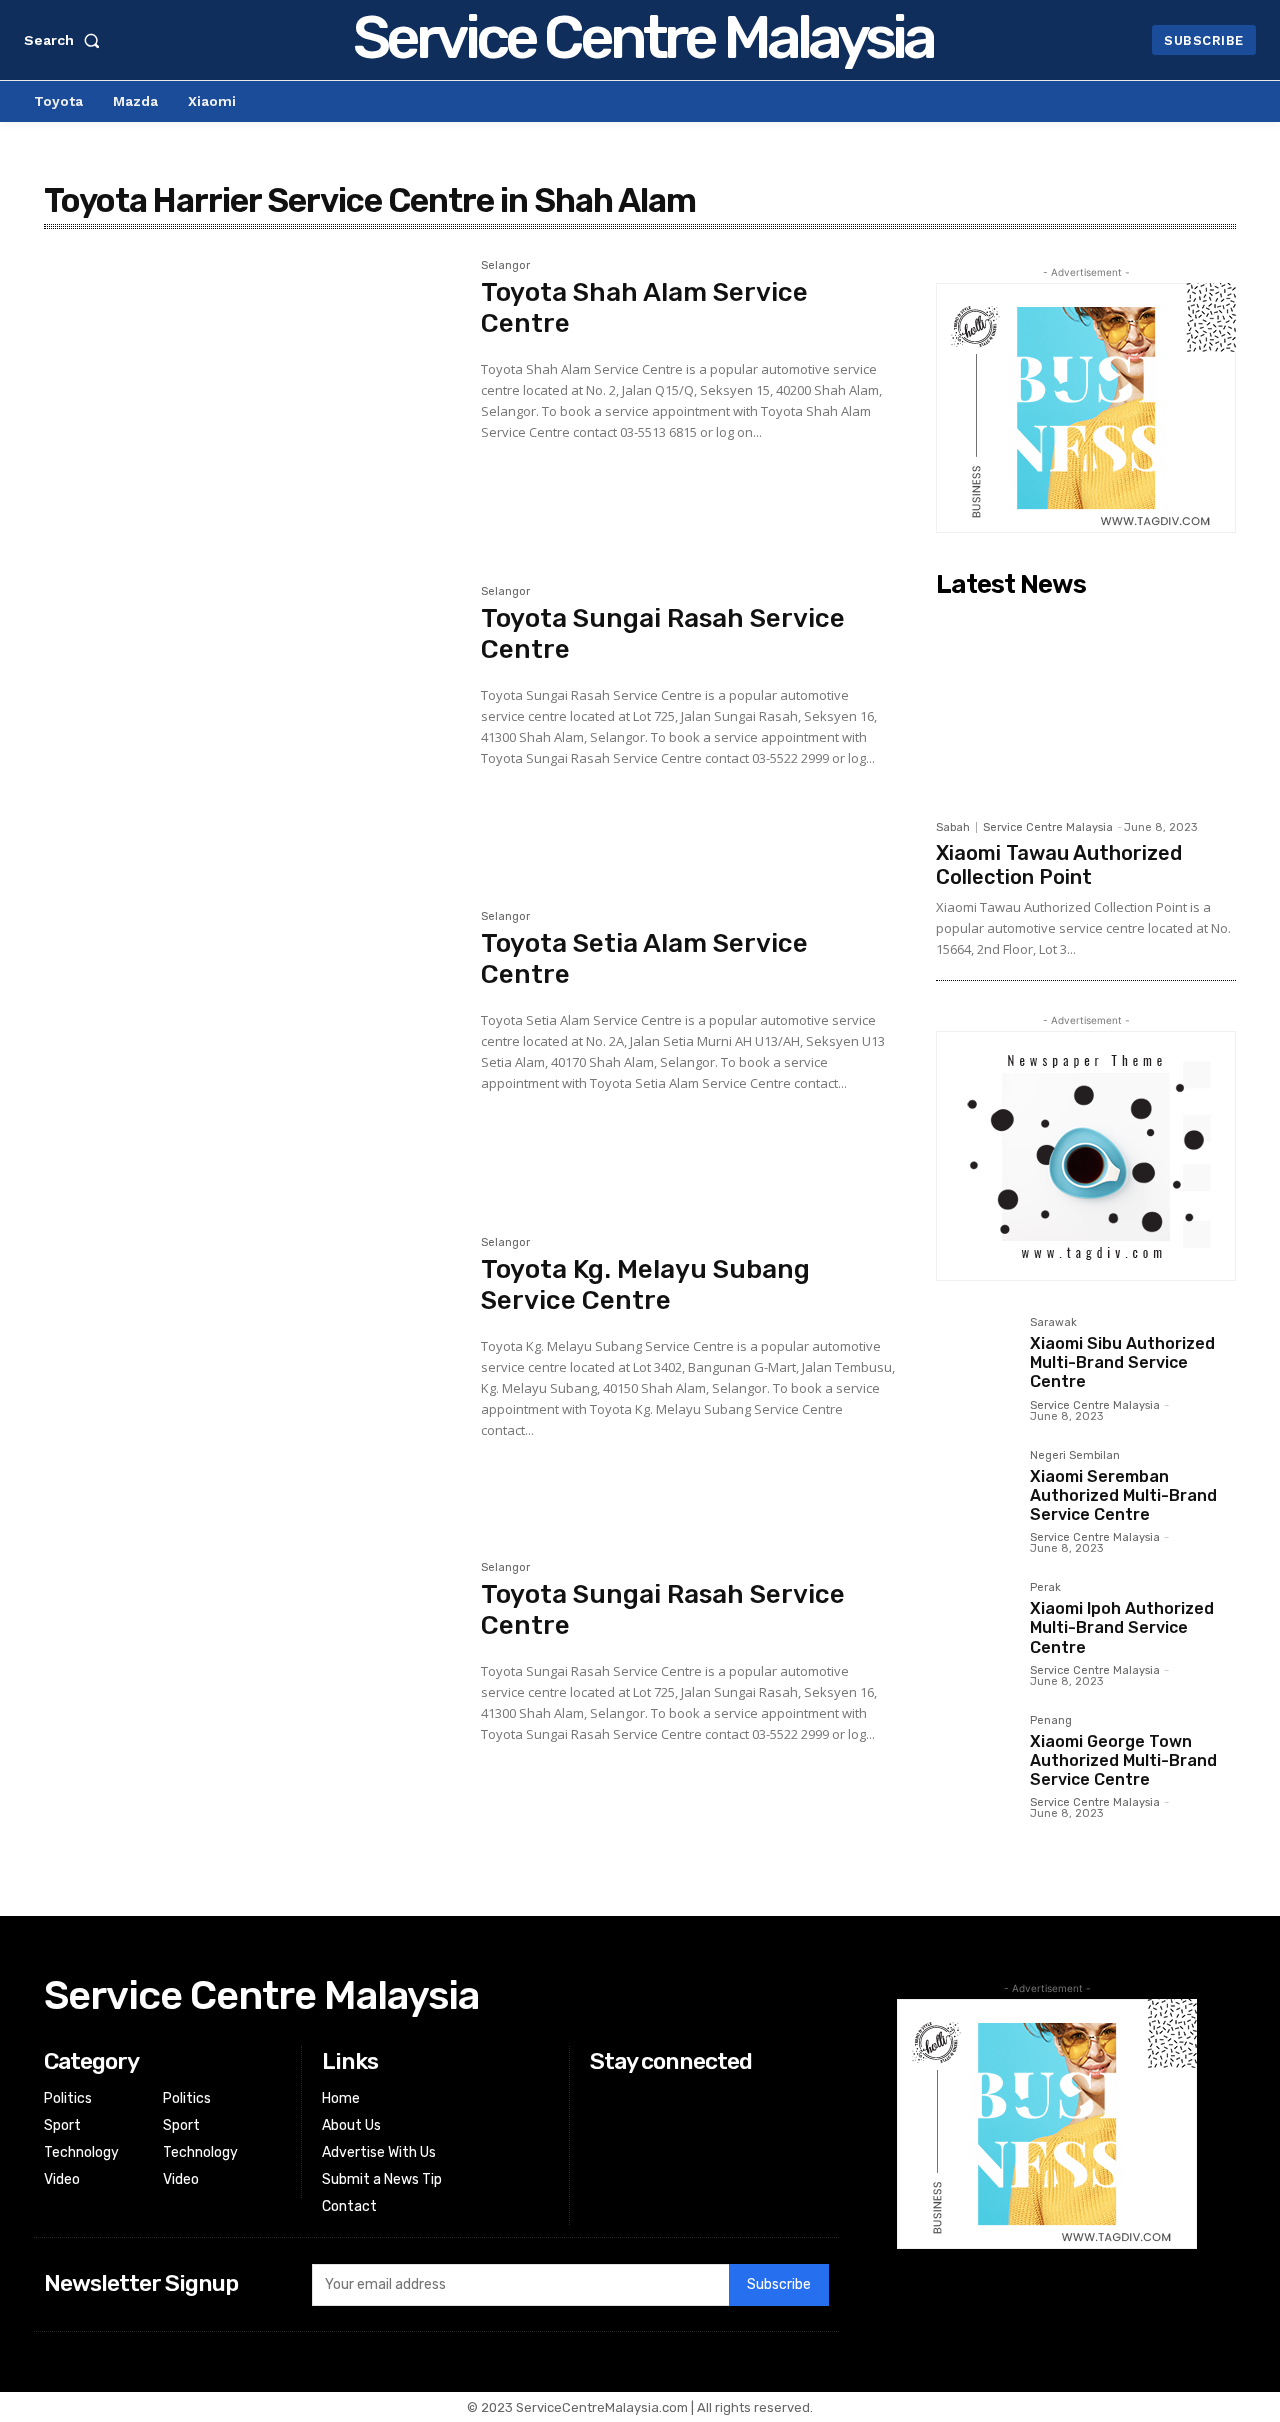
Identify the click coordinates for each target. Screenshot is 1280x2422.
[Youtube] (602, 2174)
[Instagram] (602, 2124)
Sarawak (1053, 1323)
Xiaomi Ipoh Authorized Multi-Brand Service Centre (1122, 1627)
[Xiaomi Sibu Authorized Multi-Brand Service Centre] (975, 1356)
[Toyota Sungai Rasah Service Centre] (252, 724)
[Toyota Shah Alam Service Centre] (252, 398)
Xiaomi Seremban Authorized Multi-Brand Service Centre (1123, 1495)
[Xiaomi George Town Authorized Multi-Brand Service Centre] (975, 1754)
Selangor (505, 266)
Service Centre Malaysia (1048, 827)
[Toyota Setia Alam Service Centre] (252, 1049)
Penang (1051, 1721)
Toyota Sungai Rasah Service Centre (663, 634)
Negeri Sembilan (1075, 1456)
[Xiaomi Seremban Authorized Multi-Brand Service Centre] (975, 1489)
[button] (66, 40)
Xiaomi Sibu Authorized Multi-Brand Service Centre (1122, 1362)
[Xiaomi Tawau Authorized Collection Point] (1086, 708)
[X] (602, 2149)
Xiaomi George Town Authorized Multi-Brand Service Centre (1123, 1760)
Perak (1045, 1588)
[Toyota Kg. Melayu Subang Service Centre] (252, 1375)
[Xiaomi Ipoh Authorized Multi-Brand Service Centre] (975, 1621)
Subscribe (779, 2284)
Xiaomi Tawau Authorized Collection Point (1059, 865)
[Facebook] (602, 2099)
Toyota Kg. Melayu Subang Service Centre (645, 1285)
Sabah (953, 827)
